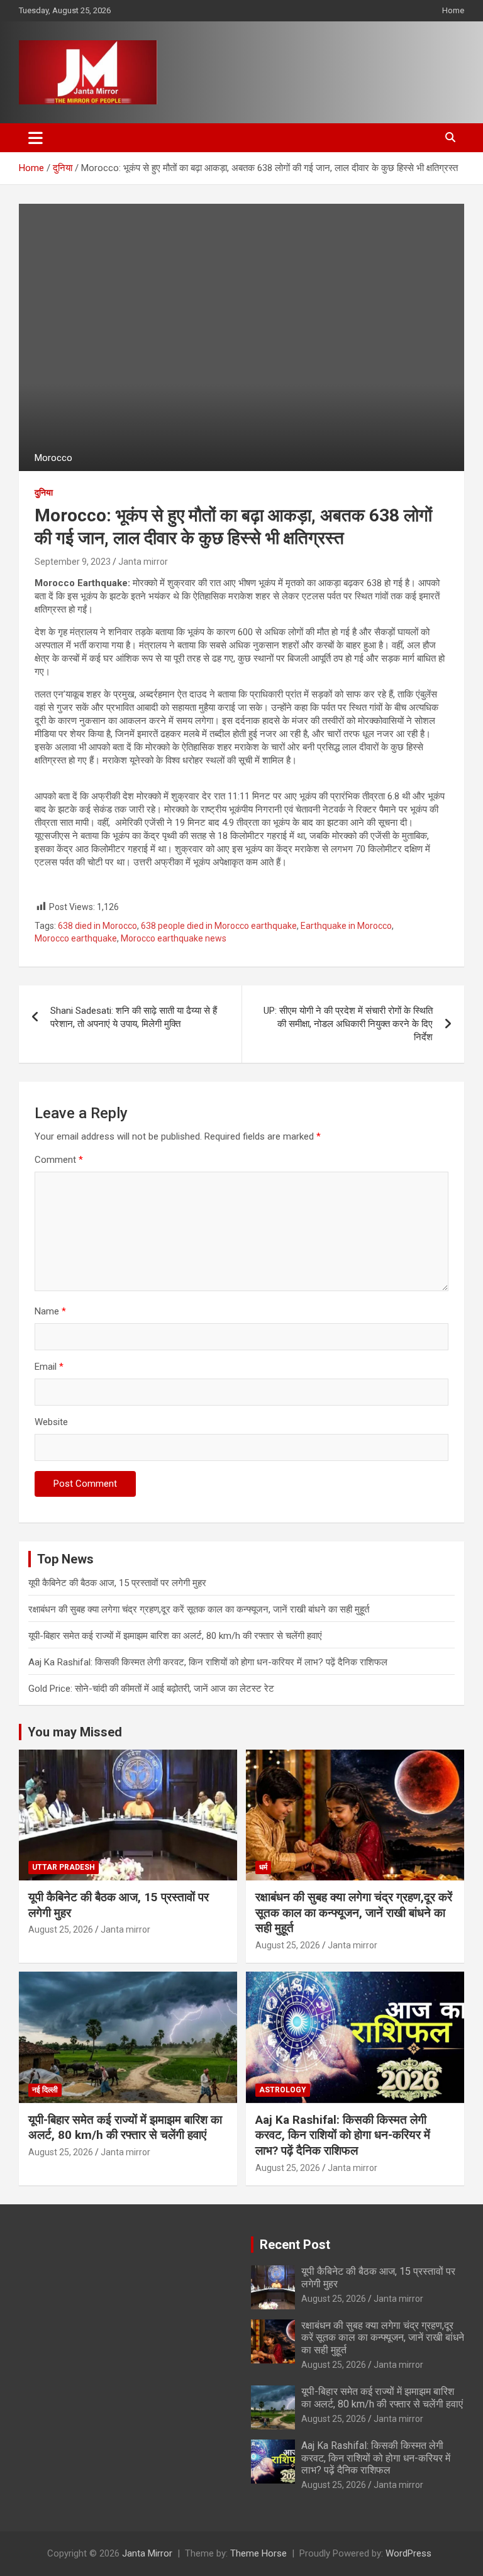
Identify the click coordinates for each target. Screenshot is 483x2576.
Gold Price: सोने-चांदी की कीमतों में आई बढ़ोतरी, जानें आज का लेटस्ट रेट (151, 1689)
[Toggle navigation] (36, 138)
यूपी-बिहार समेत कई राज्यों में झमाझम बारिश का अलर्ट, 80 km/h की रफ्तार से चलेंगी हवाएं (175, 1636)
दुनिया (44, 492)
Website (51, 1422)
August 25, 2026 (61, 1929)
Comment (59, 1160)
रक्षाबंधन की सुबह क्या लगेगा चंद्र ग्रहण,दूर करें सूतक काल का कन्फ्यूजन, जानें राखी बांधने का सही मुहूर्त (199, 1609)
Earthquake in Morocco (346, 926)
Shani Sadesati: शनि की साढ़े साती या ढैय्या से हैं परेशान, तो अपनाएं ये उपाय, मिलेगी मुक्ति (134, 1017)
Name (50, 1311)
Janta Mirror (147, 2553)
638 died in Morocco (97, 926)
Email (49, 1367)
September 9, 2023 (73, 562)
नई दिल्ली (45, 2090)
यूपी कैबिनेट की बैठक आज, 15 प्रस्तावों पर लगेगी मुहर (117, 1583)
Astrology (283, 2090)
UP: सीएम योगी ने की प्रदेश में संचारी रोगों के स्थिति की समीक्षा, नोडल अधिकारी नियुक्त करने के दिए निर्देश (348, 1024)
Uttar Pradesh (64, 1867)
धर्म (263, 1867)
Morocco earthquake (76, 938)
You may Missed (75, 1732)
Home (453, 10)
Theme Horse (258, 2553)
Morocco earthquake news (174, 938)
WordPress (408, 2553)
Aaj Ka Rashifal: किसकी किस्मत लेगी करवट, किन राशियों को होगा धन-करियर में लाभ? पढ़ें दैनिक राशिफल (208, 1662)
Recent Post (295, 2245)
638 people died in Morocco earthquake (219, 926)
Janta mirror (143, 562)
